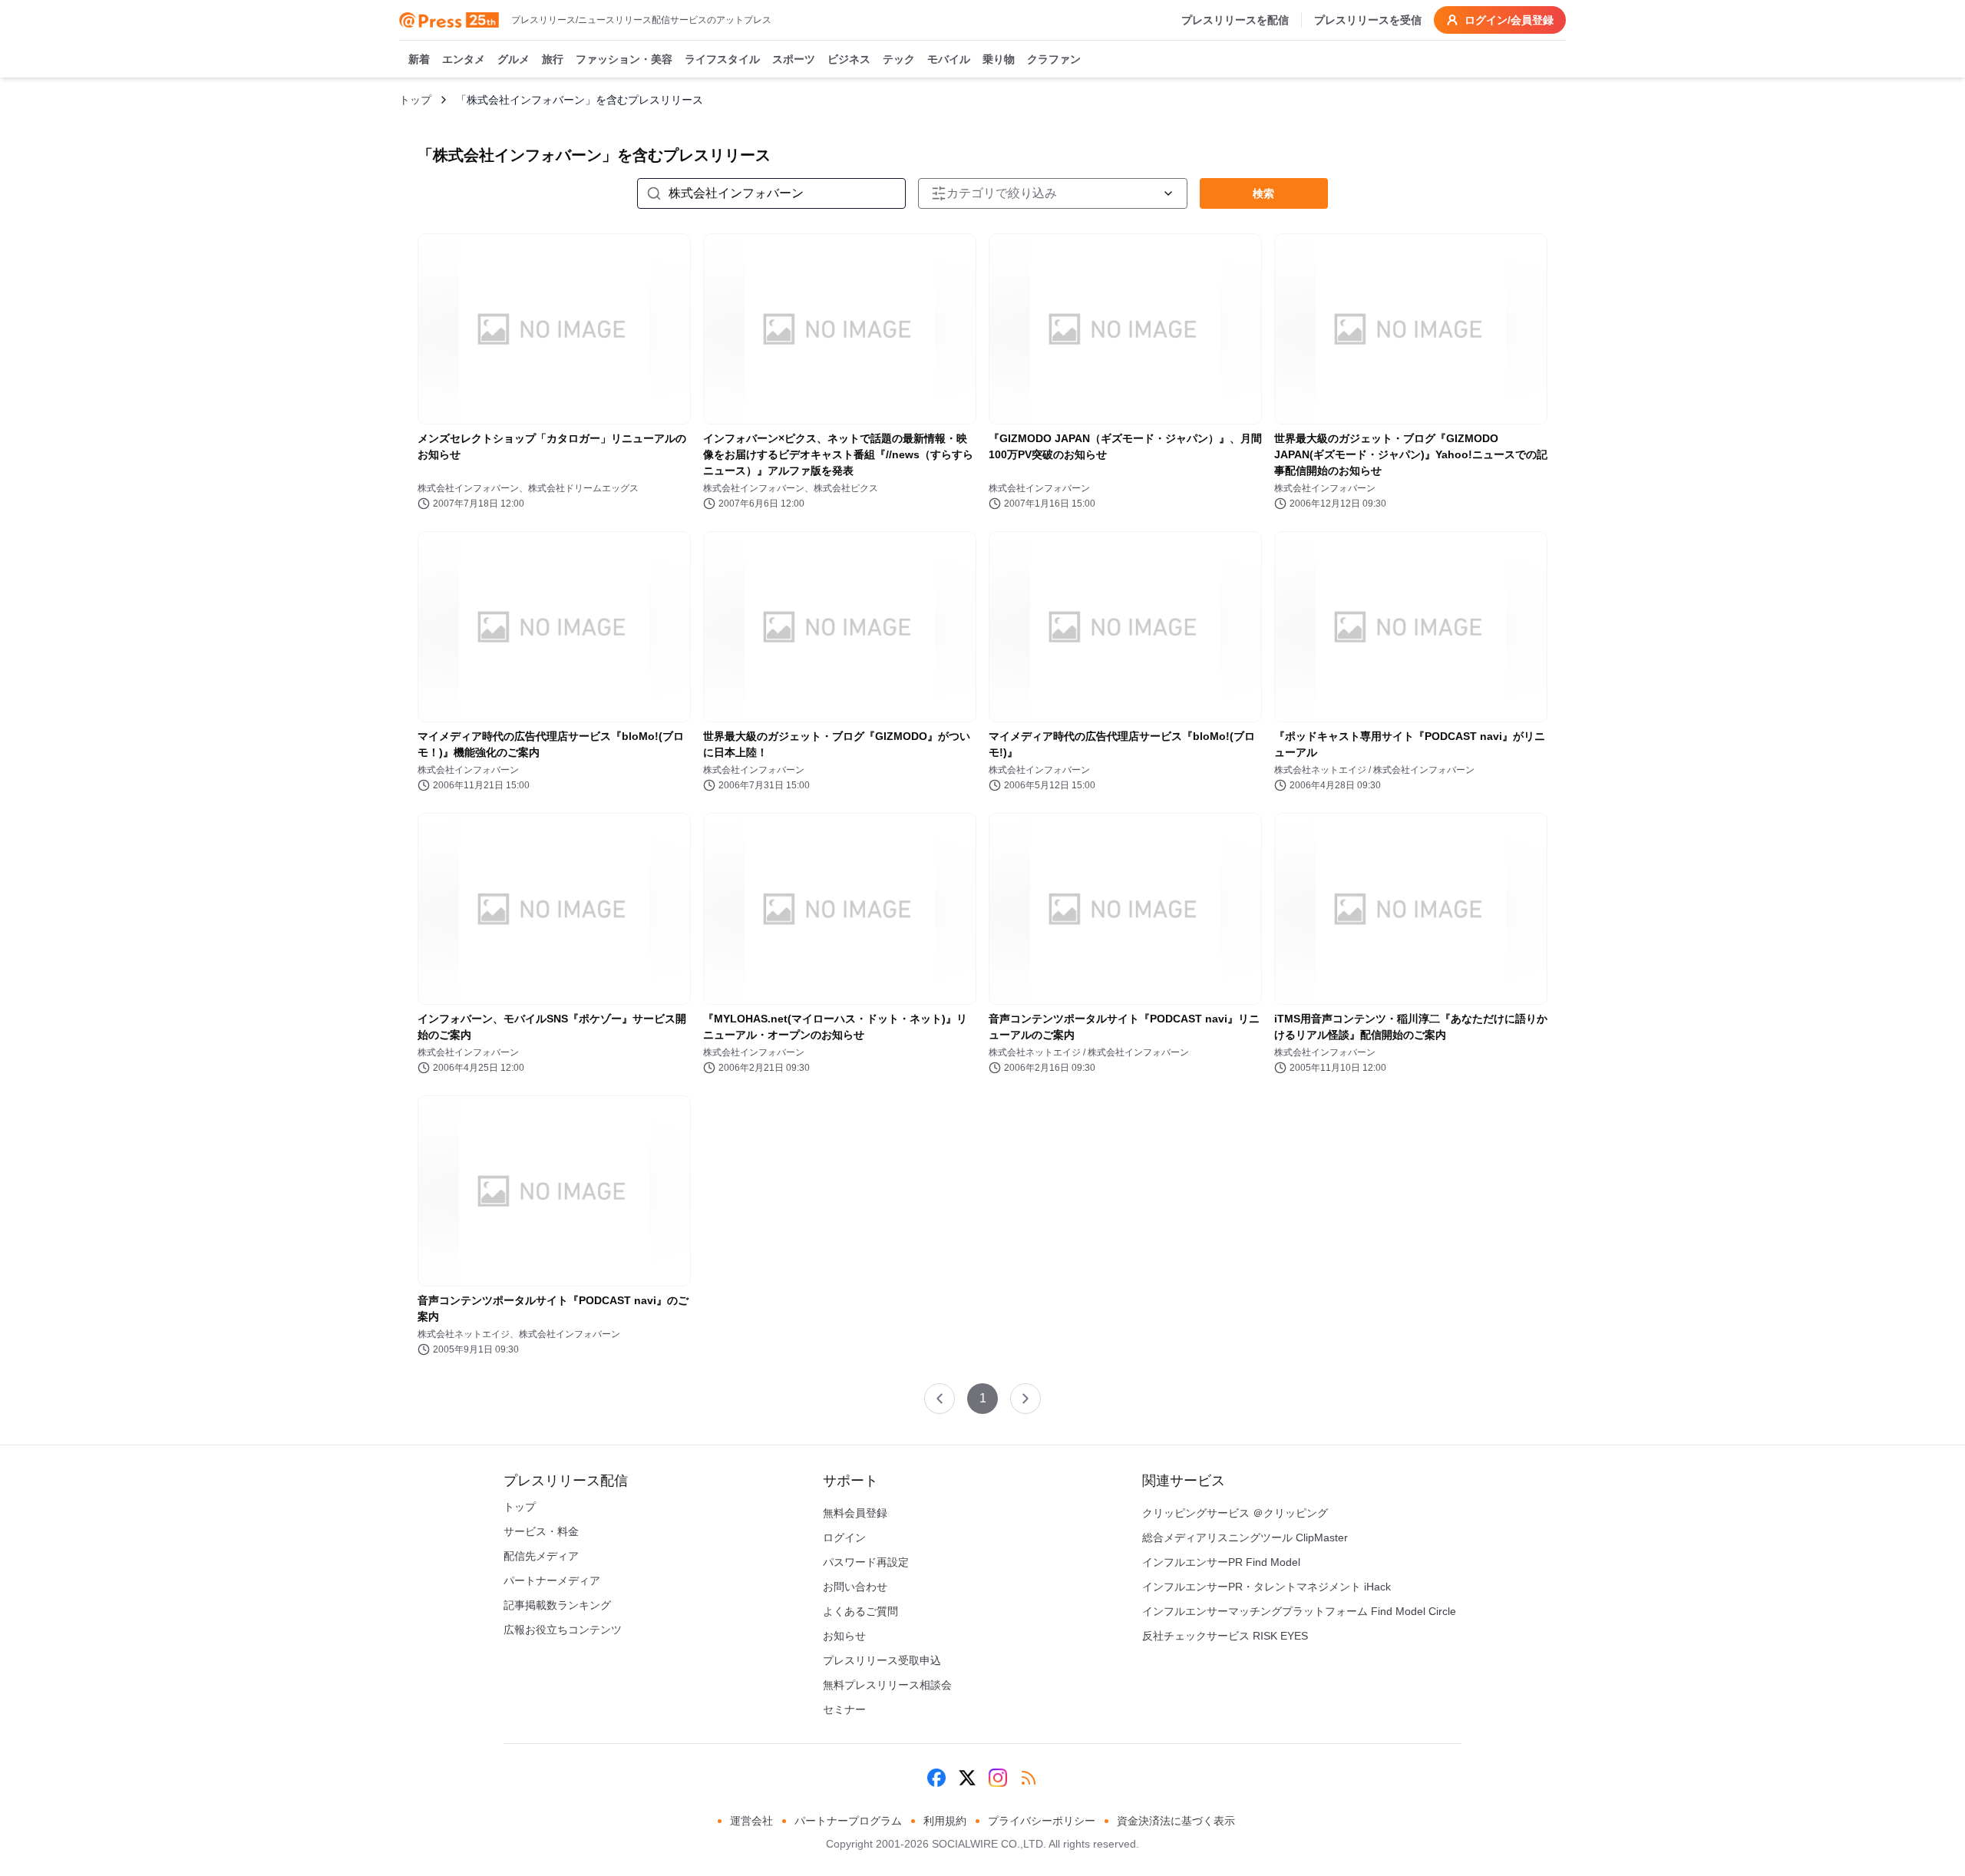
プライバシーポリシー (1042, 1821)
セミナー (844, 1709)
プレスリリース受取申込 (882, 1660)
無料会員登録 (855, 1513)
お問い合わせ (855, 1587)
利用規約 (945, 1821)
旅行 (553, 59)
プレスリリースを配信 (1235, 20)
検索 (1263, 193)
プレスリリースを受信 (1368, 20)
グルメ (514, 59)
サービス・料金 (541, 1531)
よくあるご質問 (860, 1611)
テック (899, 59)
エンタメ (464, 59)
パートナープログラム (848, 1821)
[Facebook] (936, 1778)
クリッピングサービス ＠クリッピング (1235, 1513)
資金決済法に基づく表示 (1176, 1821)
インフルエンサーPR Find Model (1221, 1562)
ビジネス (849, 59)
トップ (415, 100)
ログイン (844, 1537)
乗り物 (999, 59)
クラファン (1054, 59)
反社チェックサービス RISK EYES (1225, 1636)
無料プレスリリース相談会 (887, 1685)
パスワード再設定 (866, 1562)
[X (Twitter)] (967, 1778)
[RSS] (1029, 1778)
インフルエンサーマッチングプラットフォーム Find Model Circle (1299, 1611)
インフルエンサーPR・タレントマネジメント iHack (1267, 1587)
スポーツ (794, 59)
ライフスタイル (722, 59)
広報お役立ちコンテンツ (563, 1630)
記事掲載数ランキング (557, 1605)
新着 (419, 59)
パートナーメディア (552, 1580)
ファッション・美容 (624, 59)
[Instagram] (998, 1778)
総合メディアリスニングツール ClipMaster (1245, 1537)
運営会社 (751, 1821)
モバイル (949, 59)
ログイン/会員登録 (1509, 20)
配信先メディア (541, 1556)
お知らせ (844, 1636)
